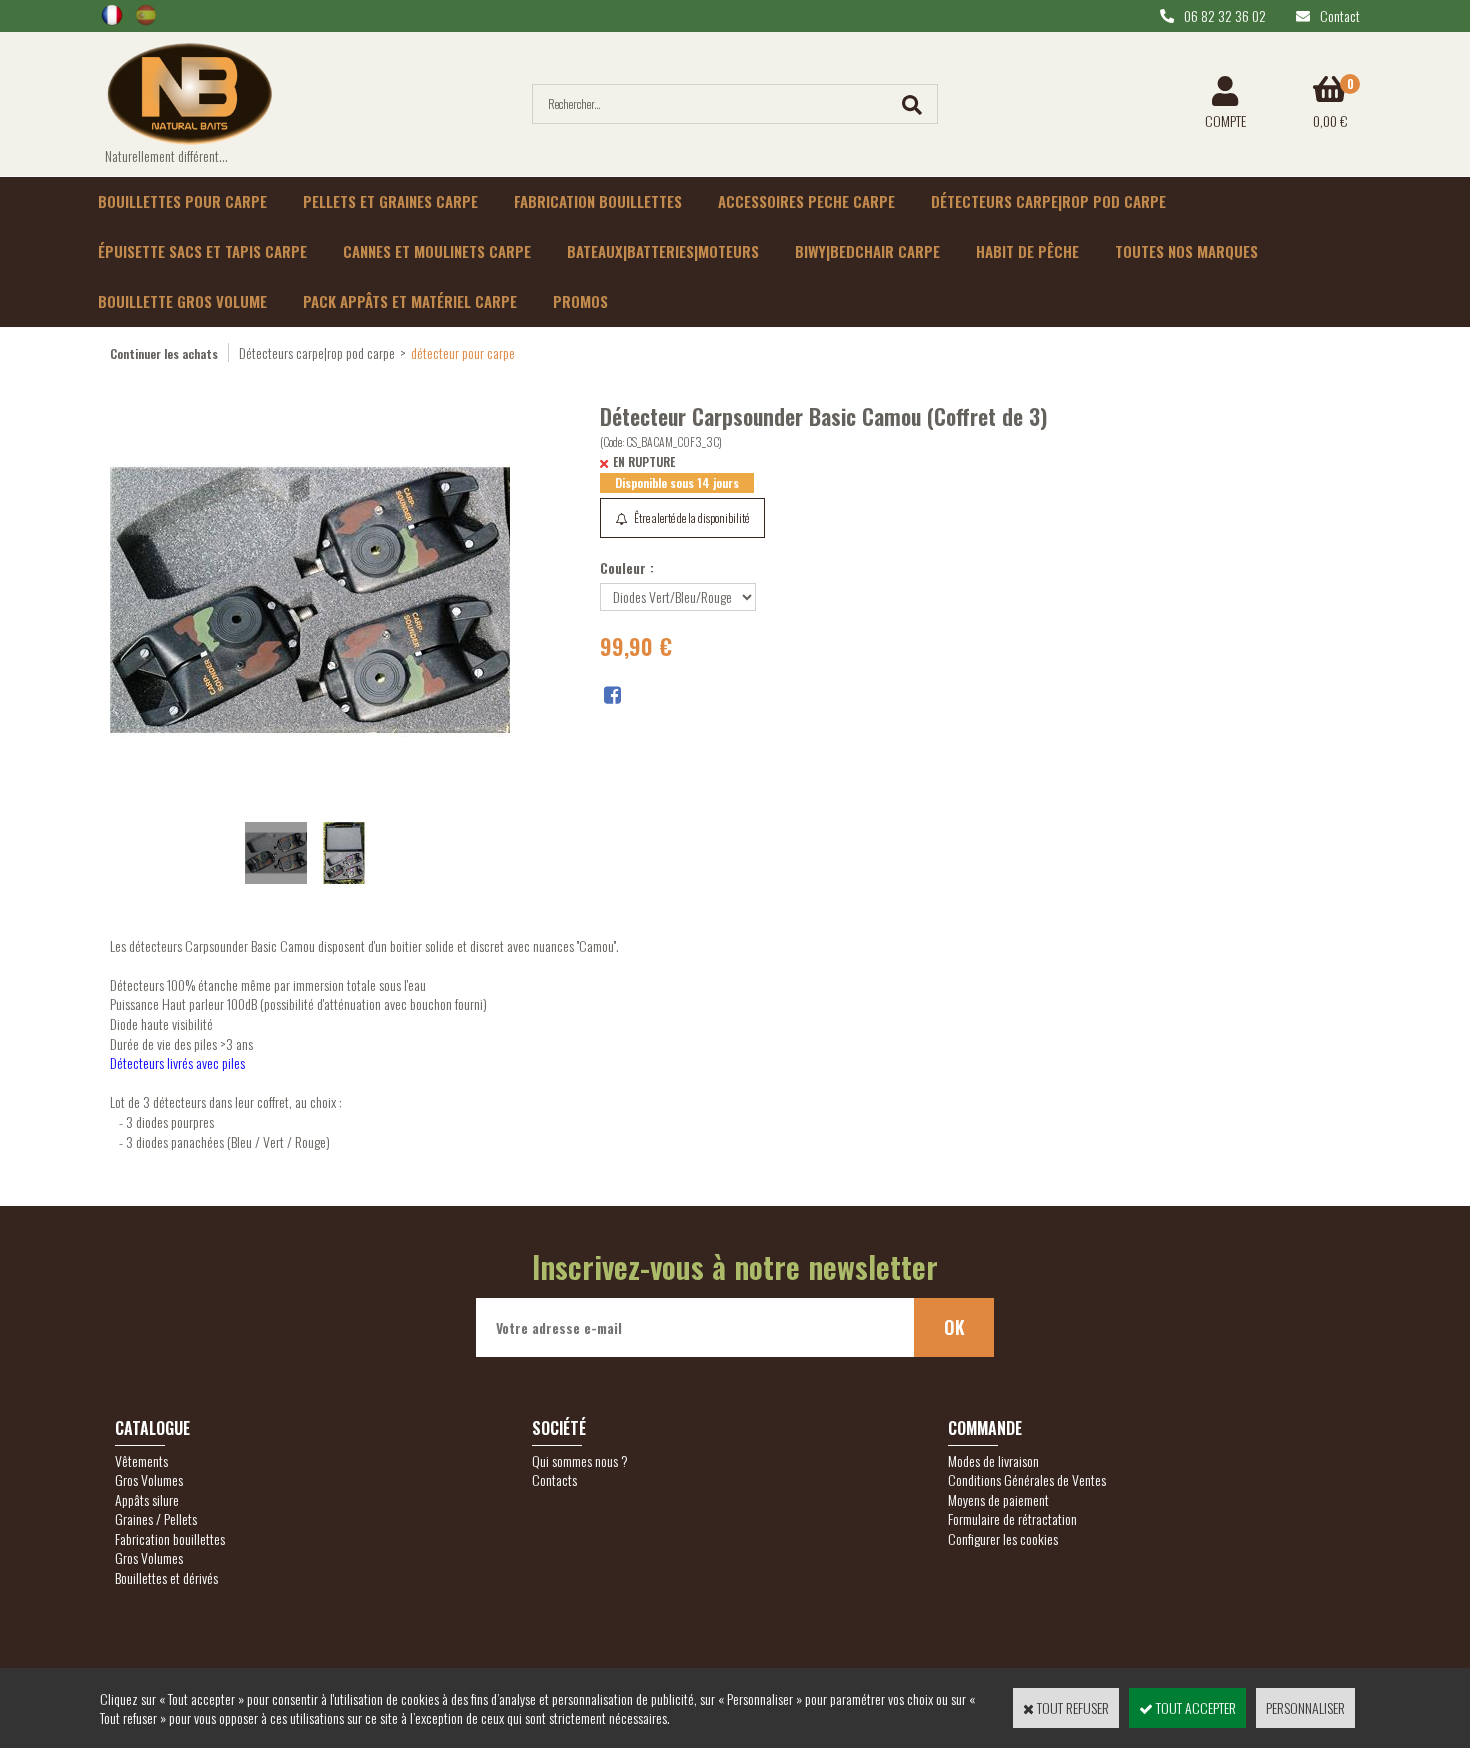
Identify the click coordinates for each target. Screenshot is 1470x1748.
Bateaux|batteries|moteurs (663, 251)
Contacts (554, 1479)
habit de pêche (1027, 251)
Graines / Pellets (156, 1518)
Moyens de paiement (998, 1499)
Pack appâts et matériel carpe (410, 301)
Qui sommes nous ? (580, 1460)
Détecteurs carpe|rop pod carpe (1048, 201)
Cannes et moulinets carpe (437, 251)
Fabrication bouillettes (598, 201)
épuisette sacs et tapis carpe (202, 251)
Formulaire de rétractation (1012, 1518)
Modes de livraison (993, 1460)
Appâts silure (147, 1499)
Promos (580, 301)
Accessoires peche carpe (806, 201)
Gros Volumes (149, 1479)
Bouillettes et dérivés (166, 1577)
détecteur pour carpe (463, 352)
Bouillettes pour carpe (182, 201)
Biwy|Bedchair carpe (867, 251)
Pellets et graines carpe (390, 201)
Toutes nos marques (1186, 251)
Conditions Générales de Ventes (1027, 1479)
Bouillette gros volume (182, 301)
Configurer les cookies (1003, 1538)
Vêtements (141, 1460)
